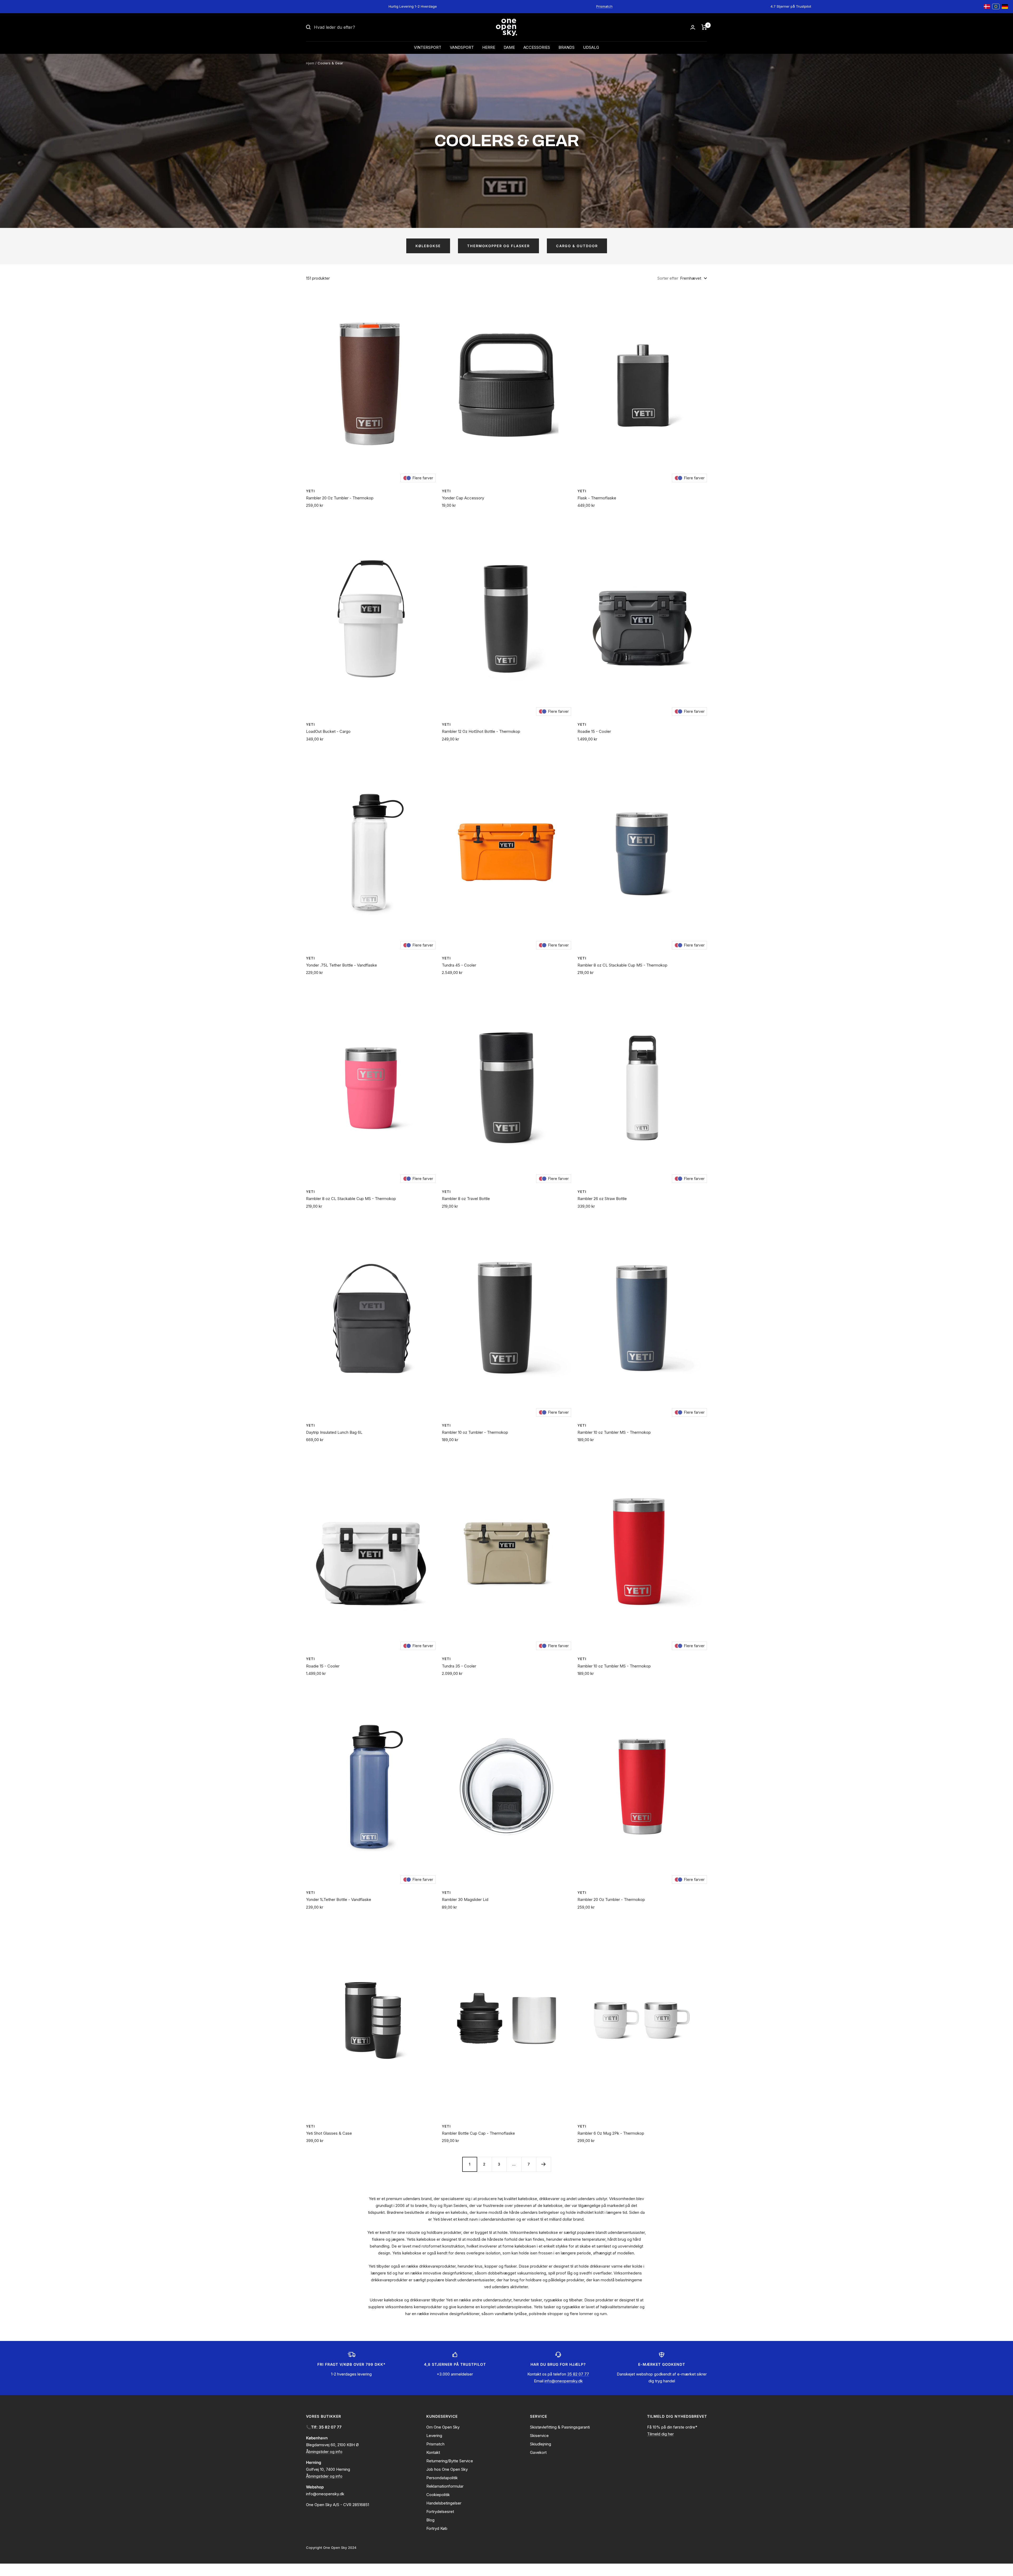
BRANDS (567, 47)
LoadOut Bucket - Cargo (328, 731)
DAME (509, 47)
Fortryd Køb (437, 2528)
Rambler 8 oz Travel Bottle (466, 1199)
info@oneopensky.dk (564, 2381)
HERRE (489, 47)
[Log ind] (693, 27)
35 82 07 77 (578, 2374)
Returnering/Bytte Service (450, 2461)
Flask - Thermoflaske (597, 498)
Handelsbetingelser (444, 2503)
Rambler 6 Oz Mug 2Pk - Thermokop (611, 2133)
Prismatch (604, 6)
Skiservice (539, 2436)
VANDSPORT (462, 47)
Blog (430, 2520)
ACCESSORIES (537, 47)
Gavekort (538, 2452)
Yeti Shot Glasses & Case (329, 2133)
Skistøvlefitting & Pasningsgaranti (560, 2427)
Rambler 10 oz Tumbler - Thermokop (475, 1432)
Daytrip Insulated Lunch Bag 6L (334, 1432)
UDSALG (591, 47)
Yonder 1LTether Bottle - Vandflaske (339, 1899)
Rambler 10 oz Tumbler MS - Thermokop (614, 1432)
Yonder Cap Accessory (463, 498)
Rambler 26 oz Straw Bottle (602, 1199)
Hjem (310, 63)
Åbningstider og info (324, 2452)
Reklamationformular (445, 2486)
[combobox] (353, 27)
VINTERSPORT (428, 47)
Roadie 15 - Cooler (594, 731)
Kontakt (433, 2452)
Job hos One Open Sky (447, 2469)
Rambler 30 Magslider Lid (465, 1899)
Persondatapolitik (442, 2478)
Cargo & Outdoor (577, 246)
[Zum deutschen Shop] (1005, 7)
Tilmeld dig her (660, 2434)
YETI (310, 491)
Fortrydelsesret (440, 2512)
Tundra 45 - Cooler (459, 965)
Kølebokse (428, 246)
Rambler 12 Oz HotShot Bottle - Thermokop (481, 731)
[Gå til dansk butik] (987, 7)
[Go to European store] (996, 7)
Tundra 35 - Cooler (459, 1666)
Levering (434, 2436)
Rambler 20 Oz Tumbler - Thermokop (340, 498)
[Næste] (543, 2164)
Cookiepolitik (438, 2495)
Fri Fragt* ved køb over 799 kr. (206, 6)
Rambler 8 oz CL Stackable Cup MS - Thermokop (622, 965)
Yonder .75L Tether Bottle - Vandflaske (341, 965)
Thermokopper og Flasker (498, 246)
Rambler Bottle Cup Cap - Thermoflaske (478, 2133)
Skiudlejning (541, 2444)
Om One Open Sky (443, 2427)
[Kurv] (704, 27)
